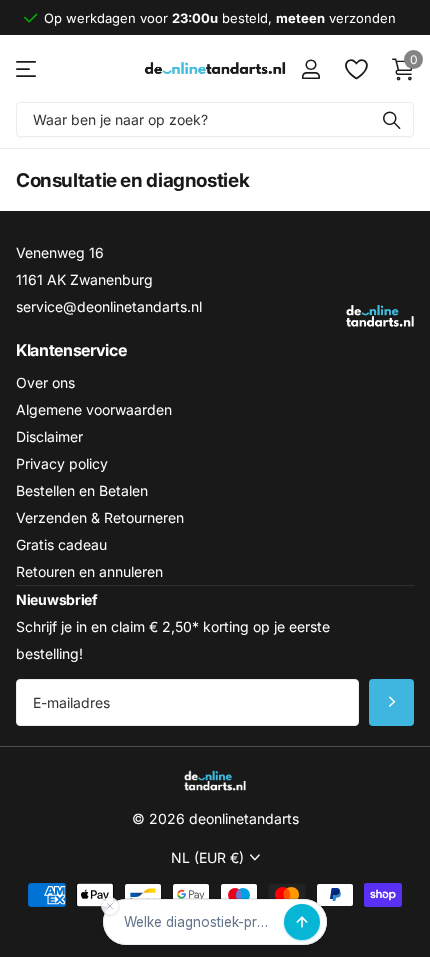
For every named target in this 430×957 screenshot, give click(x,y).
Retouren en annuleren (89, 571)
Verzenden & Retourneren (100, 517)
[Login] (310, 69)
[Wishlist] (355, 69)
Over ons (45, 382)
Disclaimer (49, 436)
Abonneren (391, 702)
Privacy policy (62, 463)
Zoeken (392, 119)
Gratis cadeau (61, 544)
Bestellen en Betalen (82, 490)
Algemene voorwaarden (94, 409)
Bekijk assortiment (27, 68)
